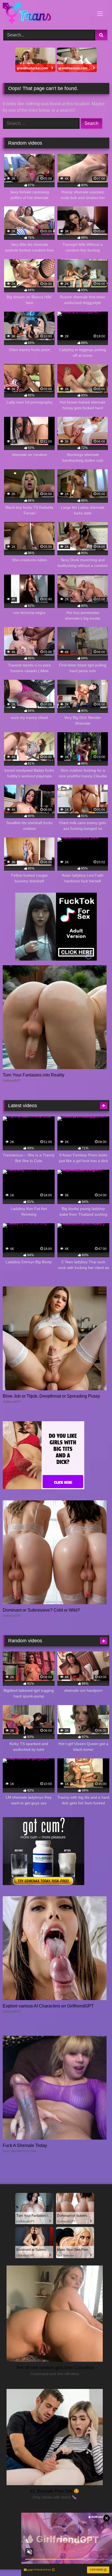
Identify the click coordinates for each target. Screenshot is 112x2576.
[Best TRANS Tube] (46, 14)
